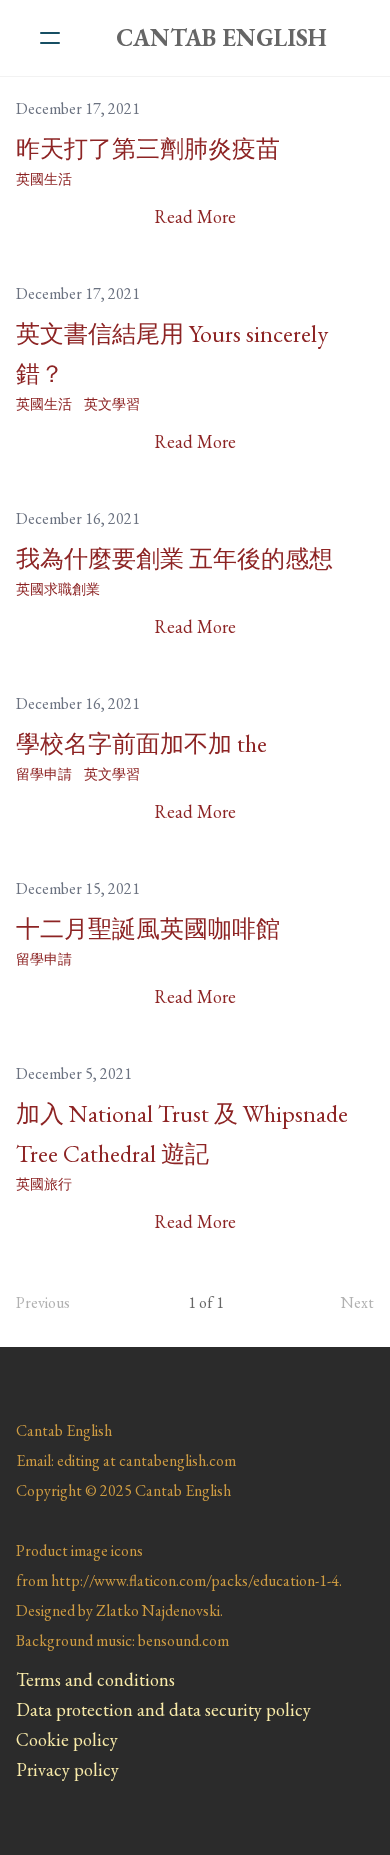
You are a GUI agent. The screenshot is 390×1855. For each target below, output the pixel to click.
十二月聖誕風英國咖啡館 (148, 928)
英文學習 (112, 404)
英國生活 (44, 179)
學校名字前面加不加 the (141, 743)
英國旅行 (44, 1184)
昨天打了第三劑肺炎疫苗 (148, 148)
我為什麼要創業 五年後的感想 (174, 558)
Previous (43, 1302)
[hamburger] (50, 38)
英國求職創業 (58, 589)
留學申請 (44, 774)
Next (357, 1302)
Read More (195, 216)
